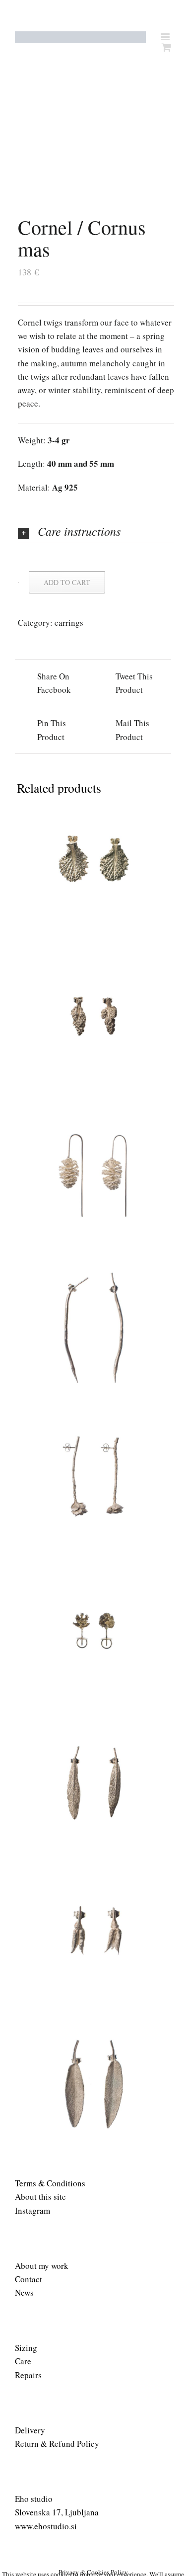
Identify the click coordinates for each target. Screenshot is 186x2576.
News (24, 2292)
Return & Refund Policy (57, 2444)
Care (23, 2361)
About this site (40, 2197)
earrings (69, 623)
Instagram (32, 2210)
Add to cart (67, 582)
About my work (42, 2266)
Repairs (28, 2375)
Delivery (30, 2430)
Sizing (26, 2348)
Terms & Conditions (50, 2183)
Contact (29, 2279)
